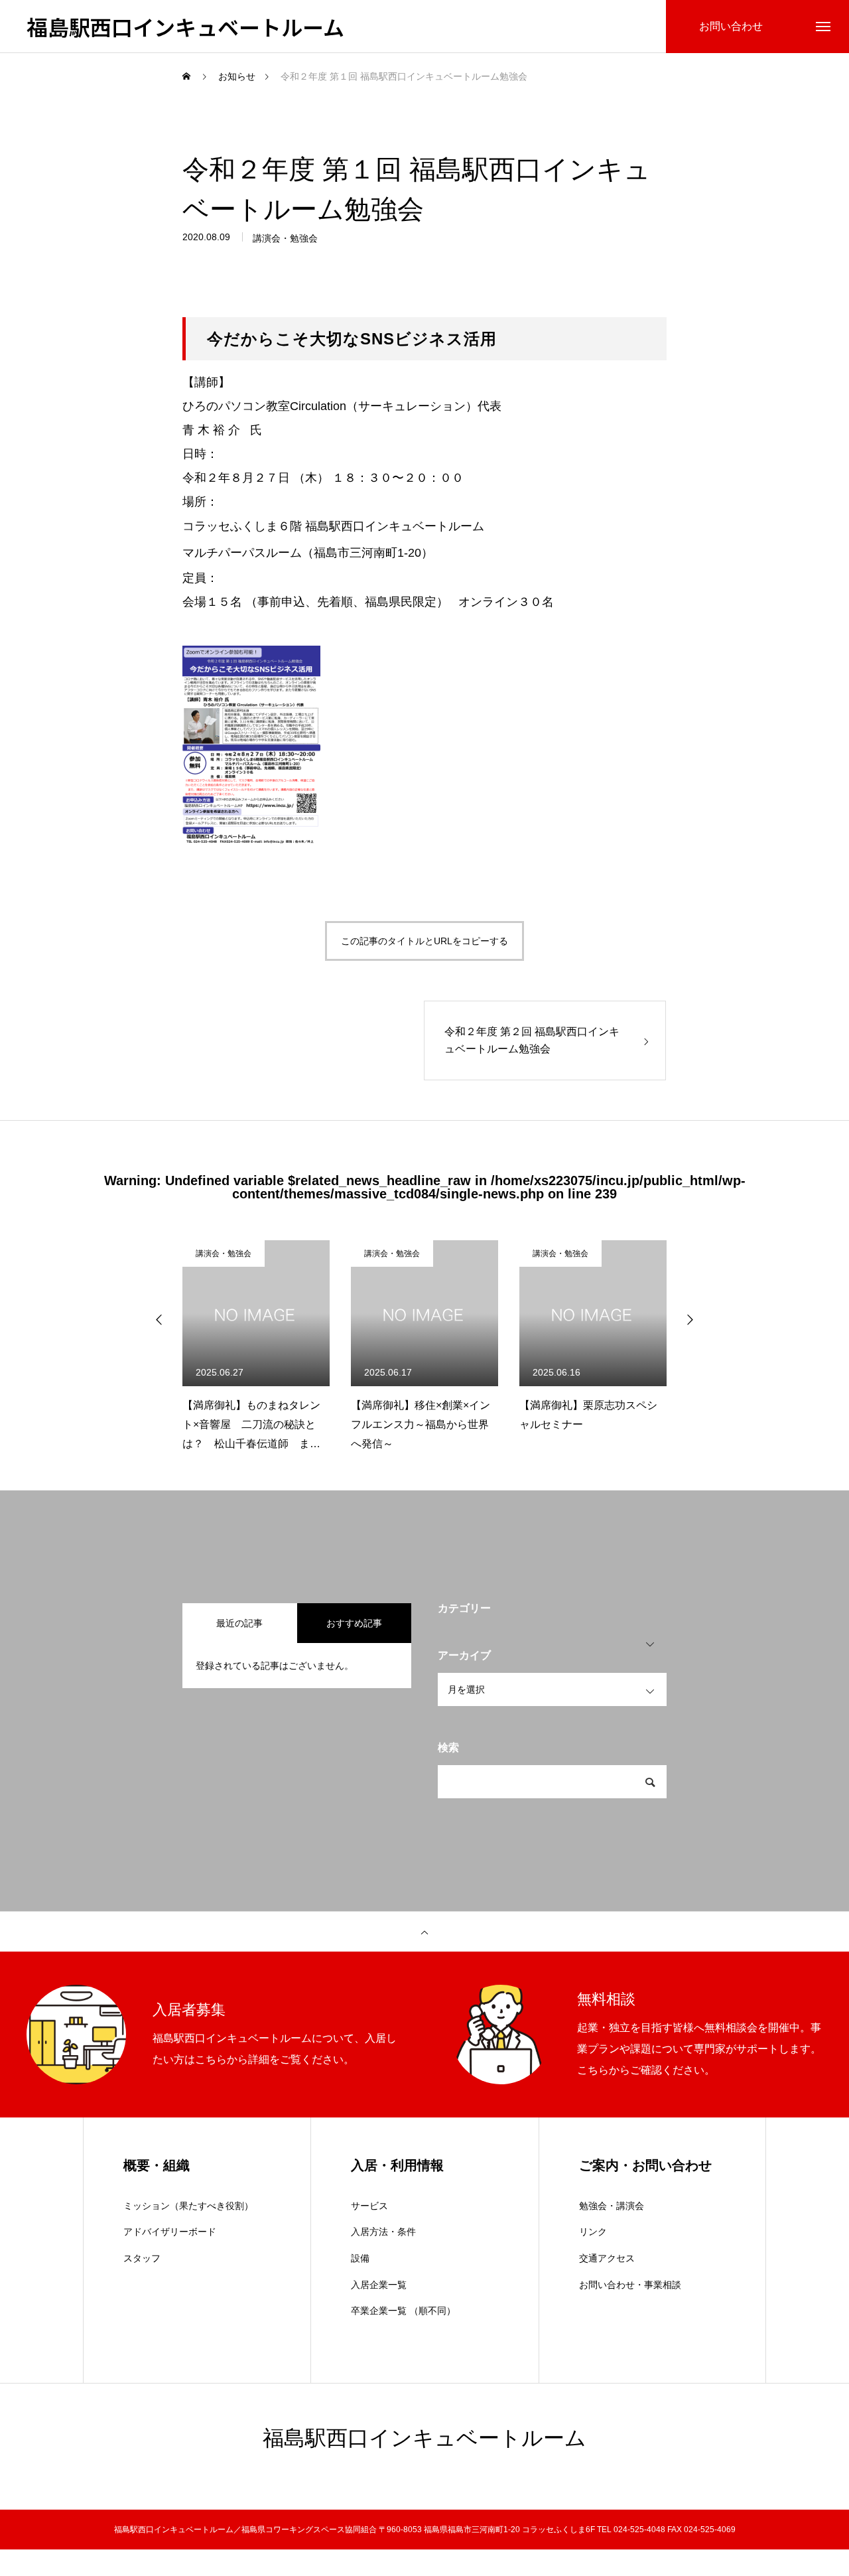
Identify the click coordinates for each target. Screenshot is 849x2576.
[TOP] (424, 1932)
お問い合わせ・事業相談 (630, 2285)
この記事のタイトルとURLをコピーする (424, 941)
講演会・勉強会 (285, 238)
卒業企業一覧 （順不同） (403, 2311)
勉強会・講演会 (612, 2206)
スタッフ (142, 2258)
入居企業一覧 (379, 2285)
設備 (360, 2258)
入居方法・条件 (383, 2232)
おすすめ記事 (354, 1623)
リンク (593, 2232)
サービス (369, 2206)
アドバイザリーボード (170, 2232)
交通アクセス (607, 2258)
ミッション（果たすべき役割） (188, 2206)
